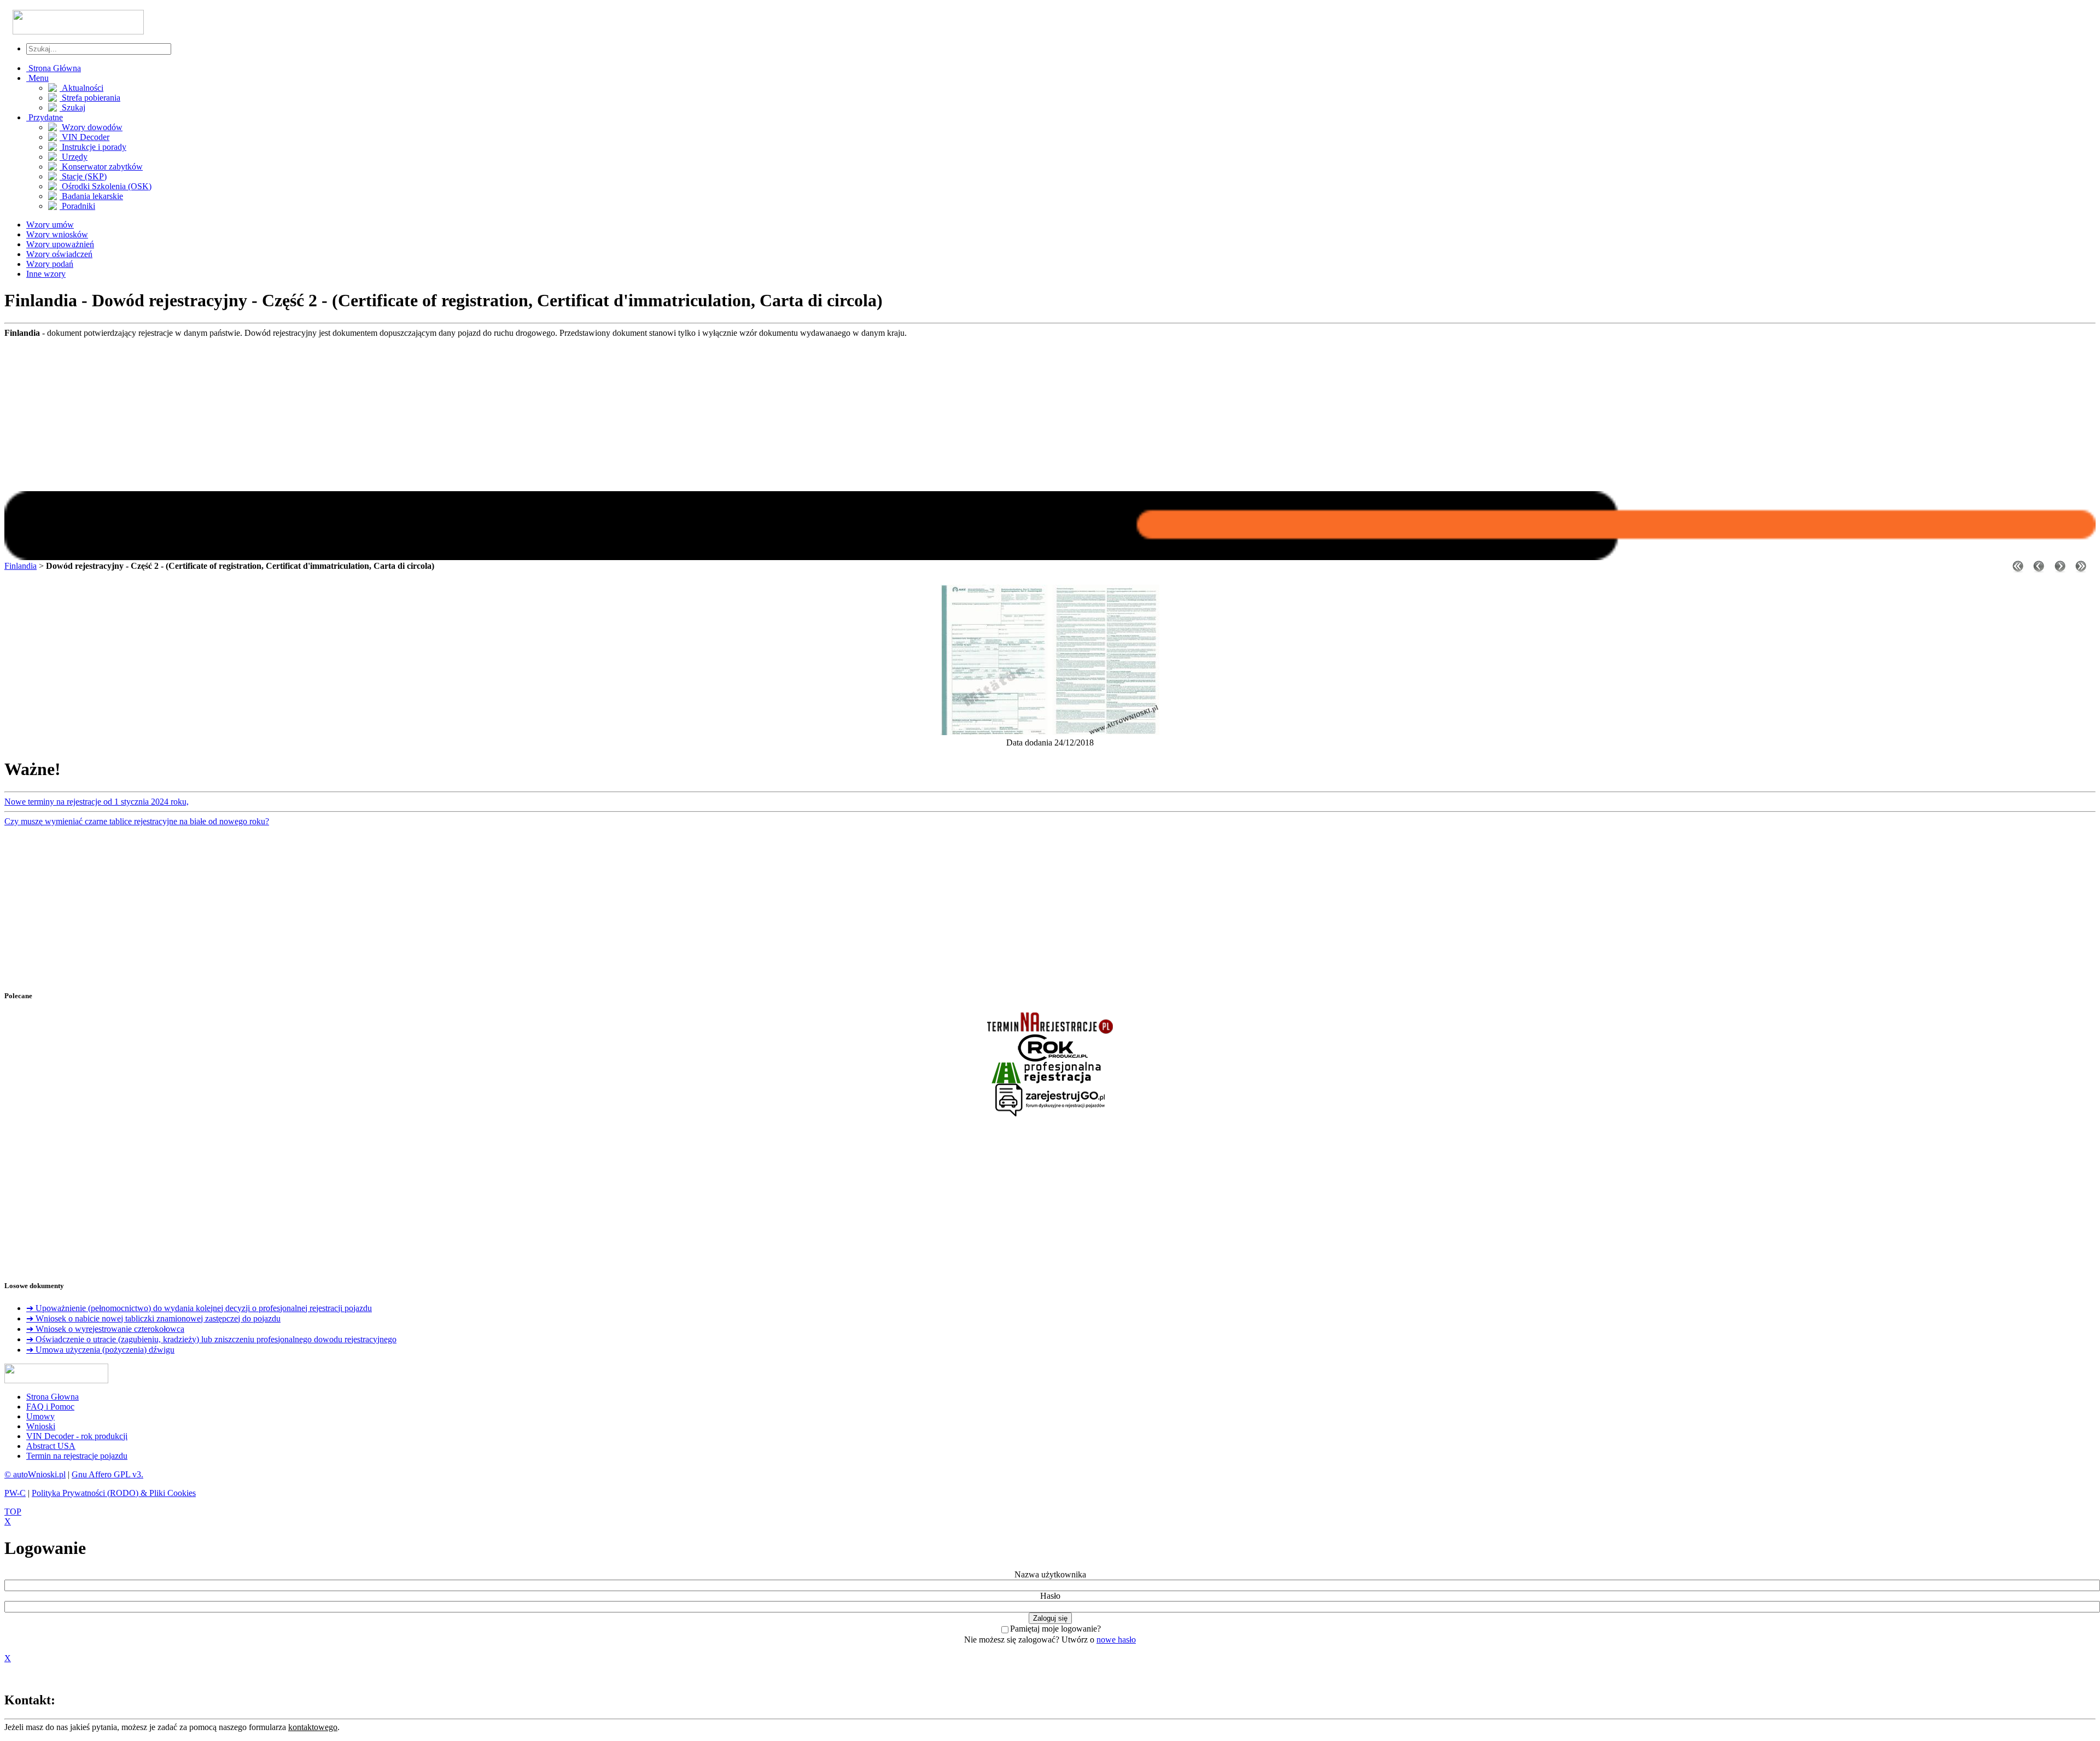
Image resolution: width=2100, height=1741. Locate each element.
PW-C (15, 1493)
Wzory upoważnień (60, 244)
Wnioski (41, 1426)
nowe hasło (1116, 1640)
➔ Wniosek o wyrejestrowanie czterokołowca (105, 1329)
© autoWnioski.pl (35, 1474)
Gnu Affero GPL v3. (107, 1474)
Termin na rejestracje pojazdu (77, 1456)
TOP (13, 1512)
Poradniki (77, 206)
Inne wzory (46, 274)
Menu (37, 78)
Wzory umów (50, 225)
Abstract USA (51, 1446)
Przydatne (45, 117)
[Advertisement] (1050, 415)
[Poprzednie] (2039, 569)
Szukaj (72, 107)
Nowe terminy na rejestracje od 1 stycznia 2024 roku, (97, 802)
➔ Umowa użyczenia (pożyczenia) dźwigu (100, 1350)
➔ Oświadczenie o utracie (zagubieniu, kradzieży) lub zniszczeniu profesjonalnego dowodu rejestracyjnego (211, 1339)
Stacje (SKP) (83, 176)
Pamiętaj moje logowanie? (1055, 1629)
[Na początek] (2018, 569)
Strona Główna (54, 68)
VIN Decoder (84, 137)
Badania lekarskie (91, 196)
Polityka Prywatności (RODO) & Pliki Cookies (114, 1493)
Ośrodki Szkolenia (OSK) (106, 186)
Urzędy (74, 157)
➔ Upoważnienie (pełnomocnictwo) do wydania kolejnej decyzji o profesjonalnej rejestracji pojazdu (199, 1308)
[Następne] (2060, 569)
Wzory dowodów (91, 127)
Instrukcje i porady (93, 147)
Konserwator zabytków (101, 167)
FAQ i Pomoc (50, 1407)
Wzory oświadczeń (59, 254)
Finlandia (21, 566)
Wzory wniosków (57, 234)
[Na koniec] (2081, 569)
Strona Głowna (52, 1397)
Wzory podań (50, 264)
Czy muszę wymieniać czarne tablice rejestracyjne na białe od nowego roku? (137, 821)
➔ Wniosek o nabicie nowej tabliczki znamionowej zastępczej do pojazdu (153, 1318)
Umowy (40, 1416)
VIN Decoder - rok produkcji (77, 1436)
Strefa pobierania (90, 98)
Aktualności (81, 88)
